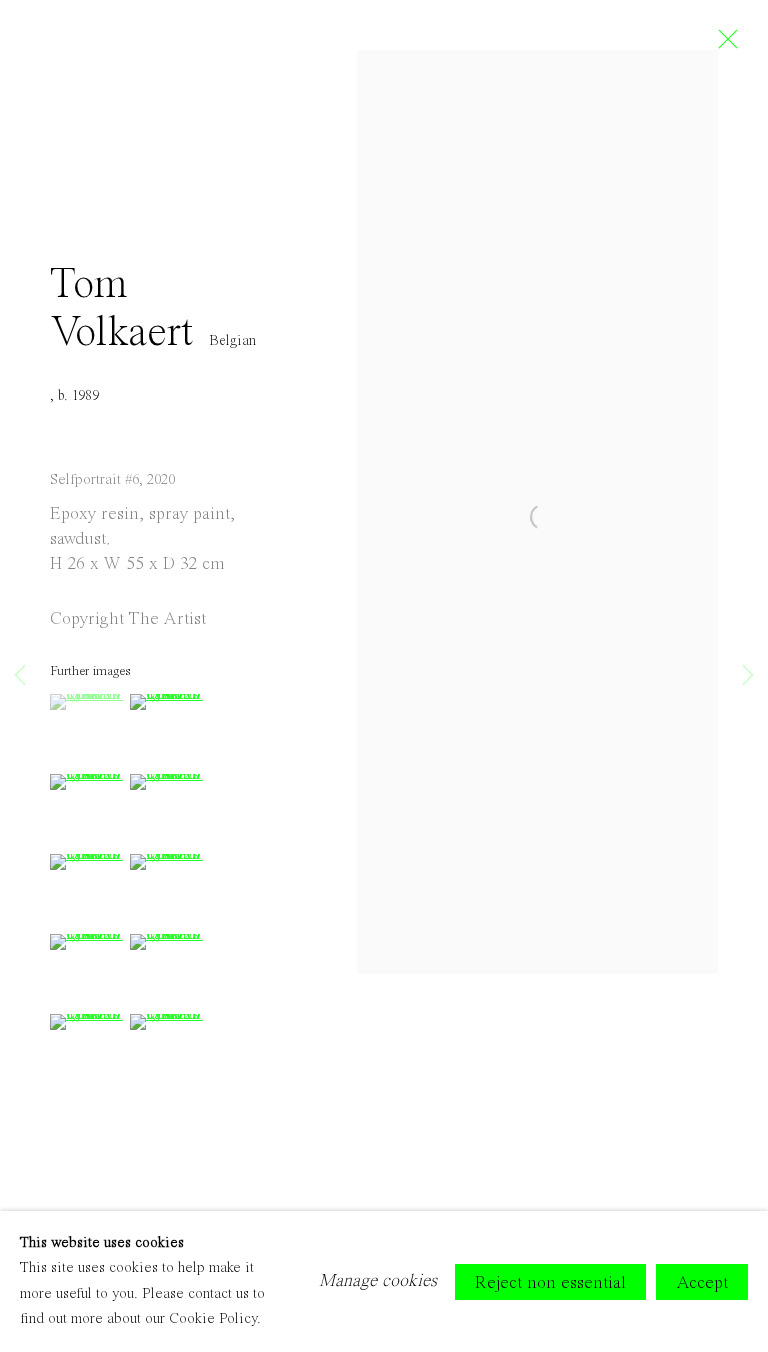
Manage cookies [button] (378, 1281)
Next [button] (748, 676)
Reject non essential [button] (550, 1282)
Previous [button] (20, 676)
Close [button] (723, 45)
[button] (87, 702)
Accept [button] (702, 1282)
